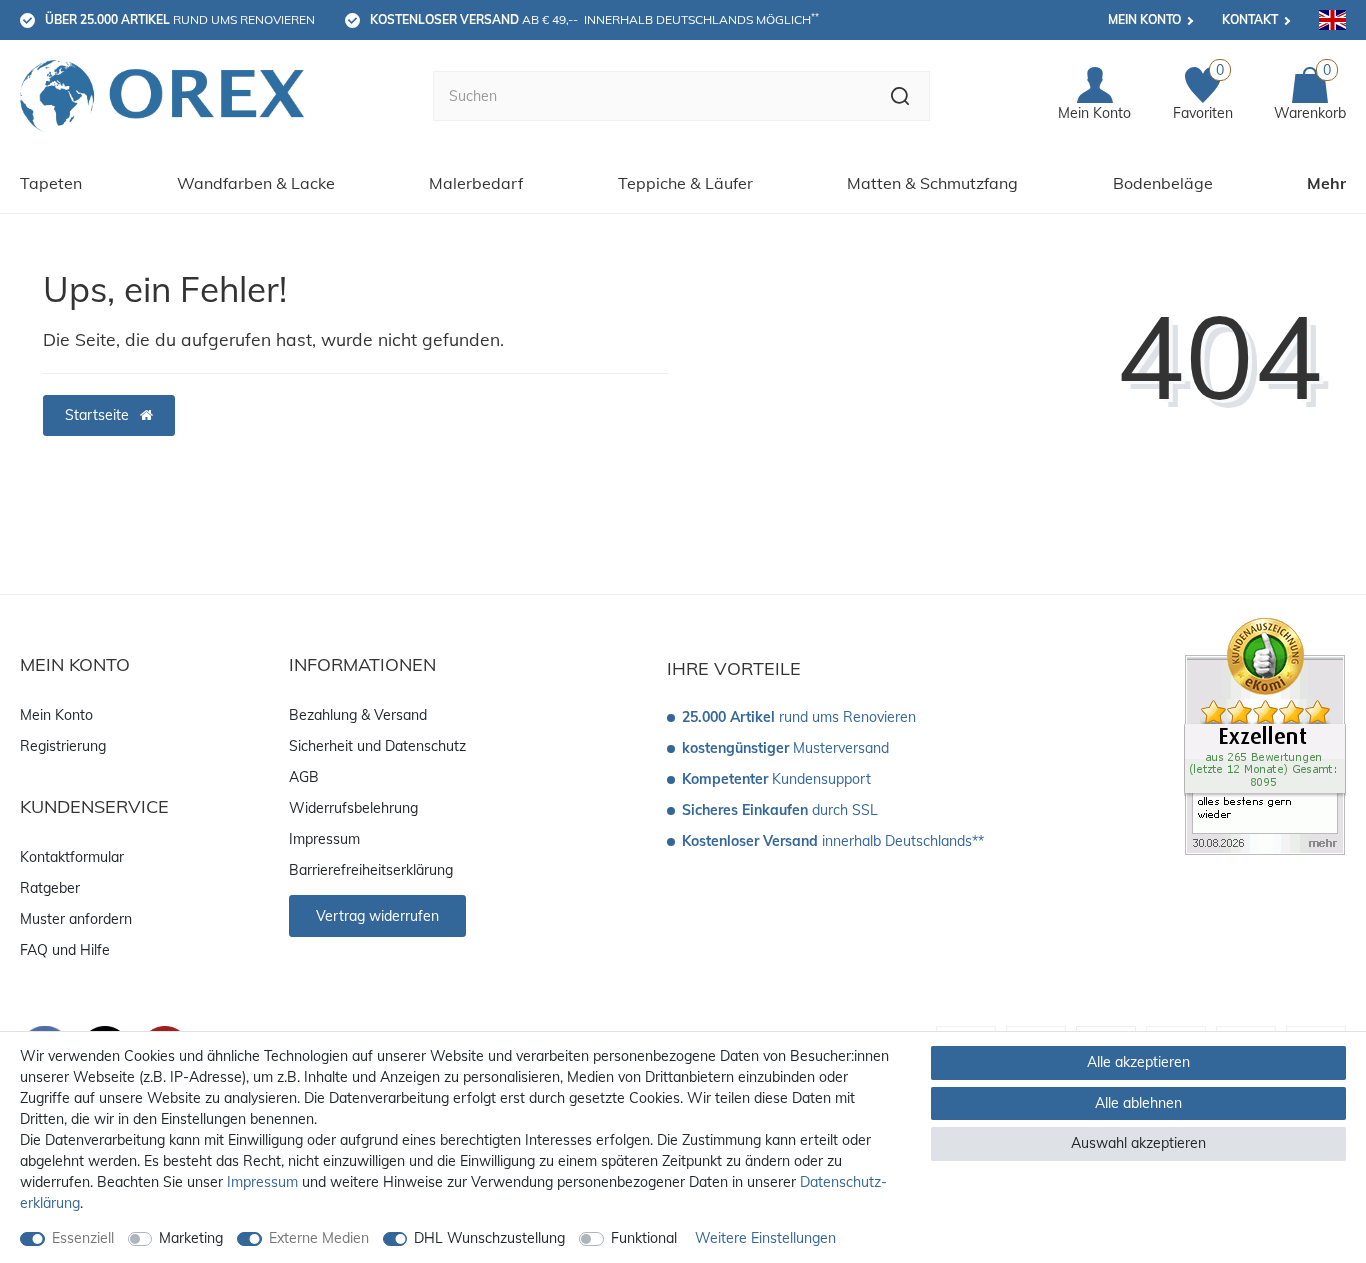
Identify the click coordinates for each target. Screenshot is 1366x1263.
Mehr (1326, 183)
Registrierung (63, 746)
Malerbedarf (476, 183)
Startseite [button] (99, 415)
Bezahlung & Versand (358, 715)
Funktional (644, 1238)
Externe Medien (319, 1238)
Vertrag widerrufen (377, 916)
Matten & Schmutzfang (932, 183)
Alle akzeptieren (1138, 1062)
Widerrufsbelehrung (353, 808)
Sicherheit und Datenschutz (377, 746)
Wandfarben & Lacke (256, 183)
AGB (304, 777)
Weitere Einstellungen (765, 1238)
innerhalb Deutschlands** (833, 841)
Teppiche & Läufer (685, 183)
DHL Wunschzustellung (489, 1238)
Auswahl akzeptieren (1138, 1143)
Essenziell (83, 1238)
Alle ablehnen (1138, 1103)
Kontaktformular (72, 857)
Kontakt (1250, 19)
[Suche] (900, 96)
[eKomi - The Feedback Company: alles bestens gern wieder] (1265, 735)
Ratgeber (50, 888)
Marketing (191, 1238)
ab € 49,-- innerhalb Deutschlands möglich (594, 19)
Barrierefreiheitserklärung (371, 870)
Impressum (324, 839)
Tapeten (51, 183)
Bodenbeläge (1163, 183)
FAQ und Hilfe (65, 950)
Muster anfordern (76, 919)
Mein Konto (1144, 19)
